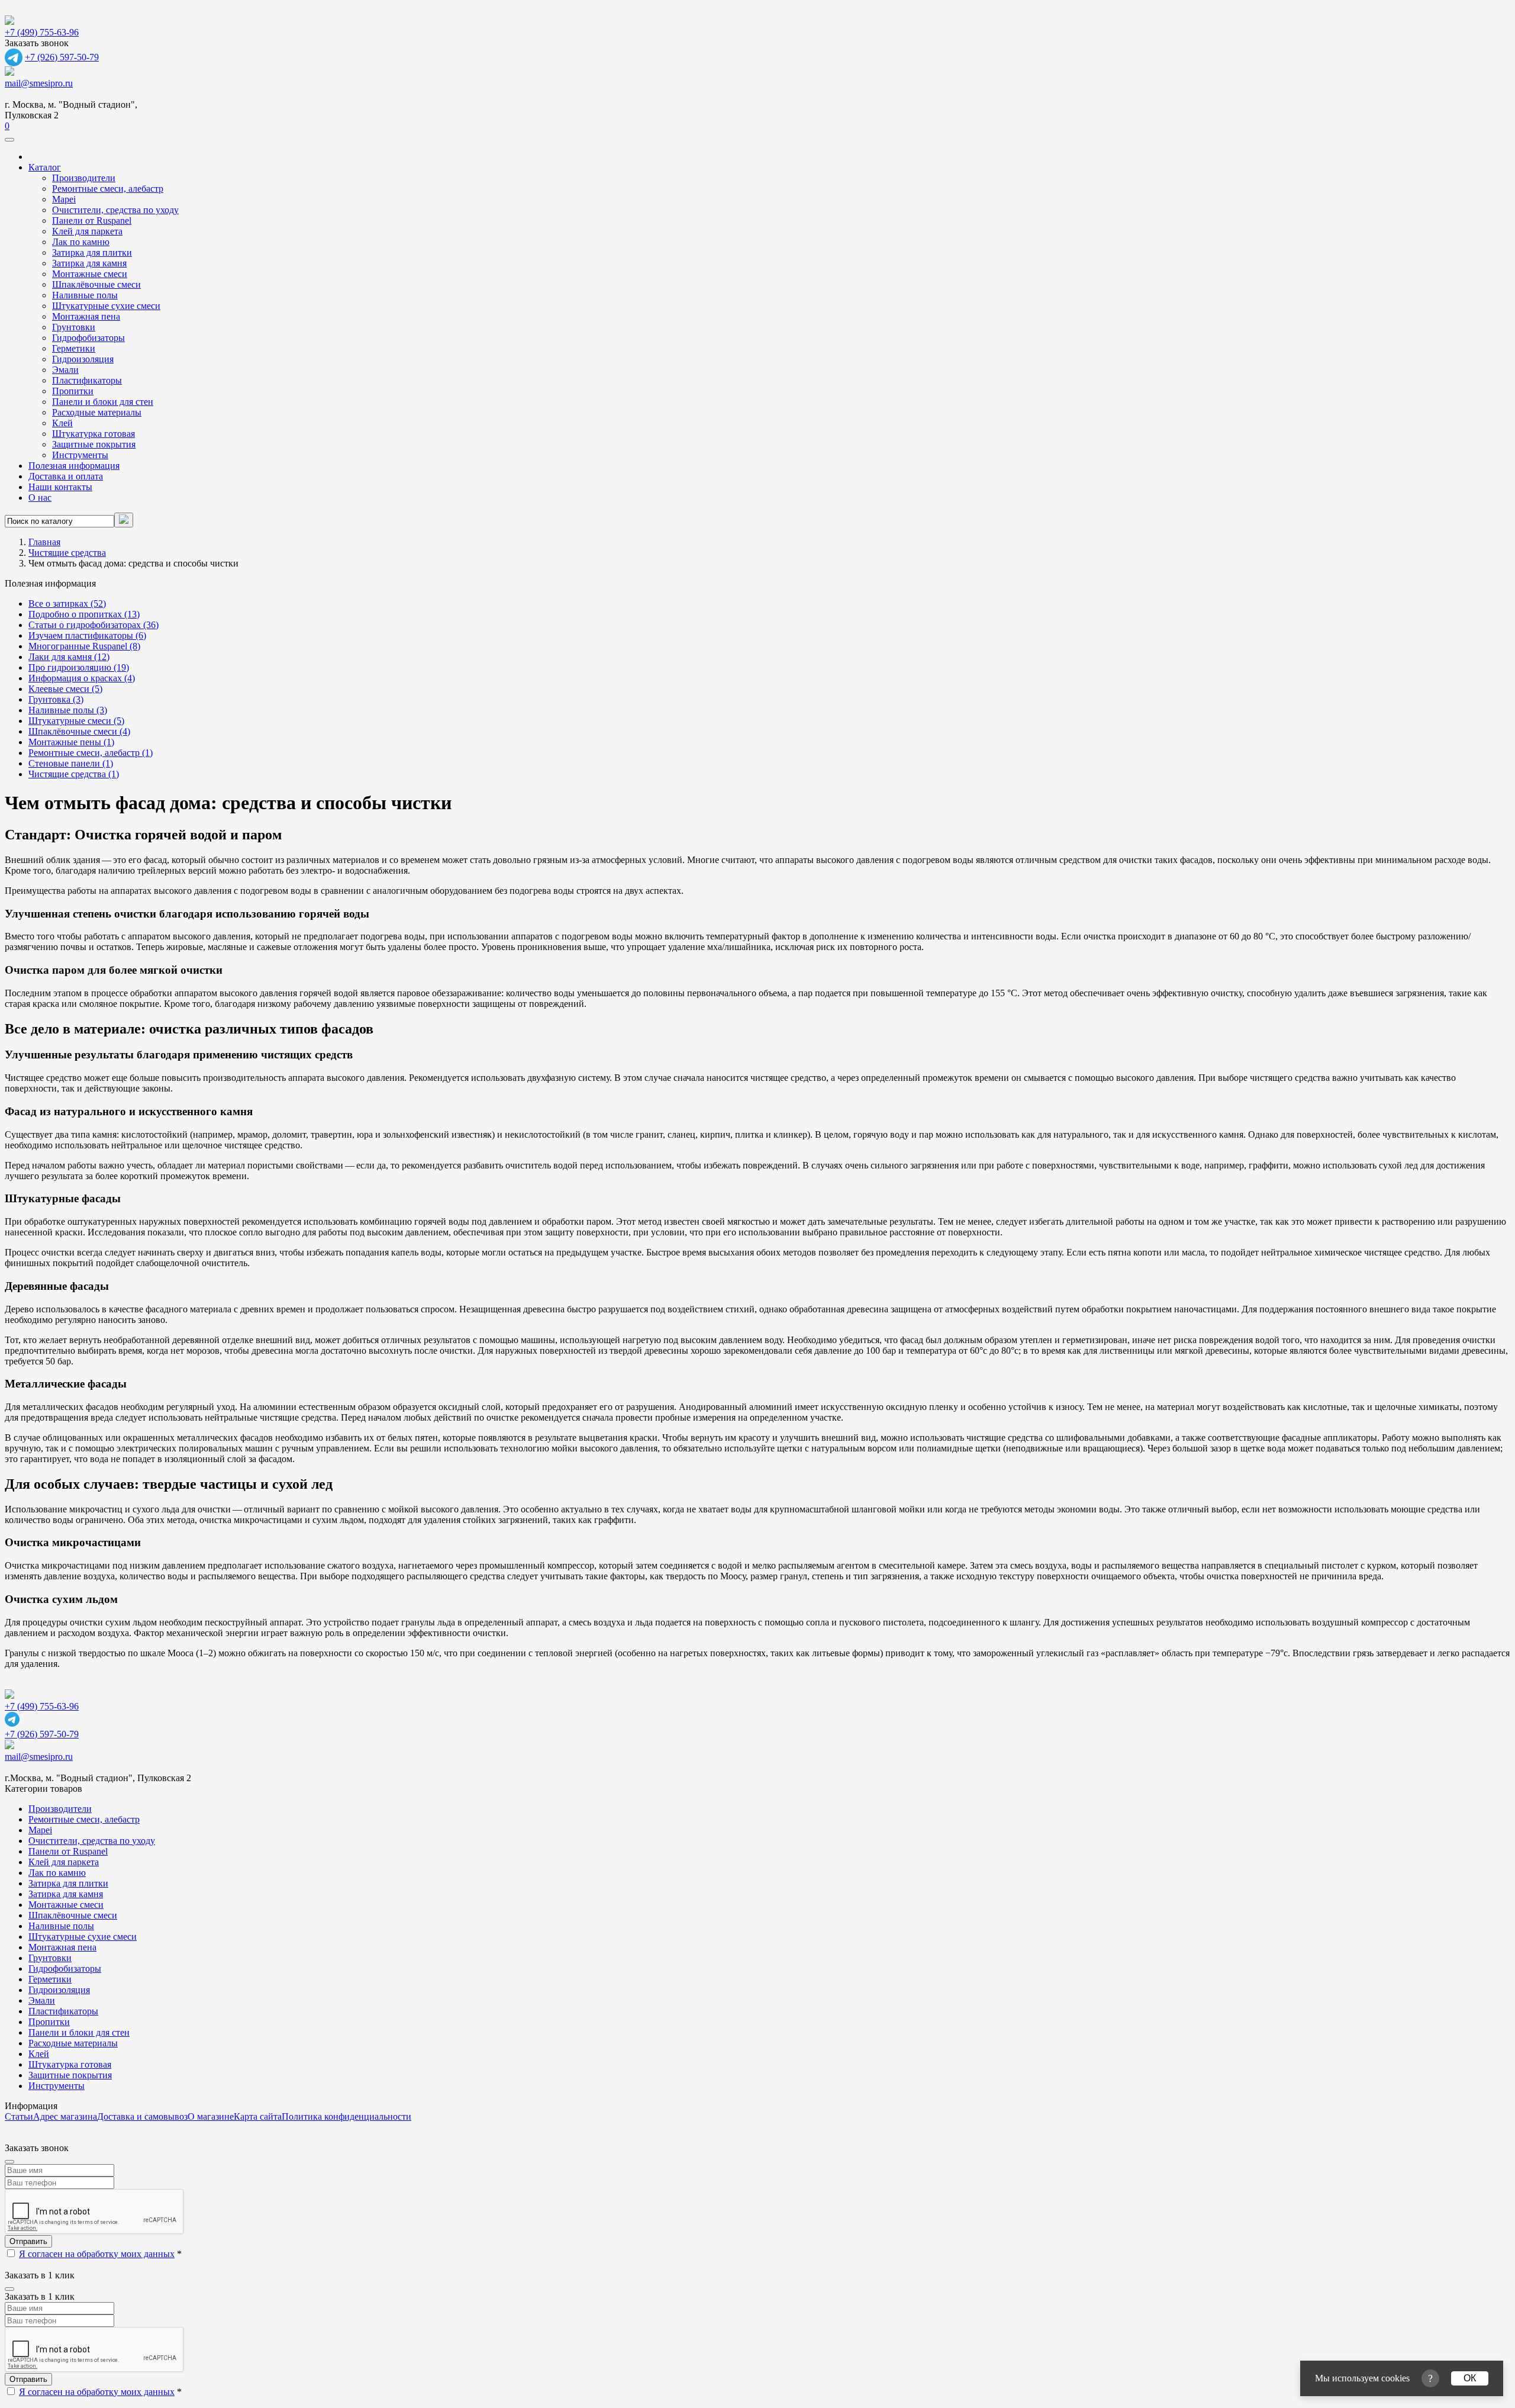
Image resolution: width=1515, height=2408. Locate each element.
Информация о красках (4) (82, 678)
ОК (1470, 2378)
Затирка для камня (89, 263)
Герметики (74, 348)
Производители (84, 178)
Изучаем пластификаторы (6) (87, 635)
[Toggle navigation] (9, 140)
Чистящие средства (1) (74, 774)
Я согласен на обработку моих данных (97, 2254)
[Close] (9, 2162)
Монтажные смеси (90, 274)
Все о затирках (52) (67, 603)
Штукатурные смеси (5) (76, 721)
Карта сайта (258, 2116)
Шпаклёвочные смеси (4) (79, 731)
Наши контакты (60, 487)
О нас (40, 498)
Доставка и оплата (66, 476)
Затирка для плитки (92, 252)
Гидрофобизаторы (88, 338)
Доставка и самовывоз (142, 2116)
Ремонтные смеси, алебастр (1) (91, 753)
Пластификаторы (87, 380)
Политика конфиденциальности (346, 2116)
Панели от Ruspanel (92, 220)
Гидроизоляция (83, 359)
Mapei (64, 199)
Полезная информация (74, 466)
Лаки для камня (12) (69, 657)
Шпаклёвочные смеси (96, 284)
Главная (44, 542)
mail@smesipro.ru (39, 83)
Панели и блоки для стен (103, 402)
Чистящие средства (67, 553)
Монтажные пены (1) (71, 742)
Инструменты (80, 455)
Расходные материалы (97, 412)
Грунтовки (74, 327)
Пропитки (73, 391)
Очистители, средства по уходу (115, 210)
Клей (62, 423)
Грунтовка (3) (56, 699)
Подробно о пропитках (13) (84, 614)
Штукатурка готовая (94, 434)
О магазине (211, 2116)
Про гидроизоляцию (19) (79, 667)
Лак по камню (81, 242)
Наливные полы (85, 295)
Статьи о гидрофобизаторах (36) (94, 625)
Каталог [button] (45, 167)
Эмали (65, 370)
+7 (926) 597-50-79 (62, 57)
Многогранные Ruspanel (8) (84, 646)
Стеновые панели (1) (71, 763)
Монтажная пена (86, 316)
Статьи (19, 2116)
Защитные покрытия (94, 444)
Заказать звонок (37, 43)
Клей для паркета (87, 231)
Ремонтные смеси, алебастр (108, 189)
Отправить (28, 2241)
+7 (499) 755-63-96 (42, 32)
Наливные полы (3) (68, 710)
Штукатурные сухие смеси (106, 306)
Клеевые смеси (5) (65, 689)
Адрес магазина (65, 2116)
